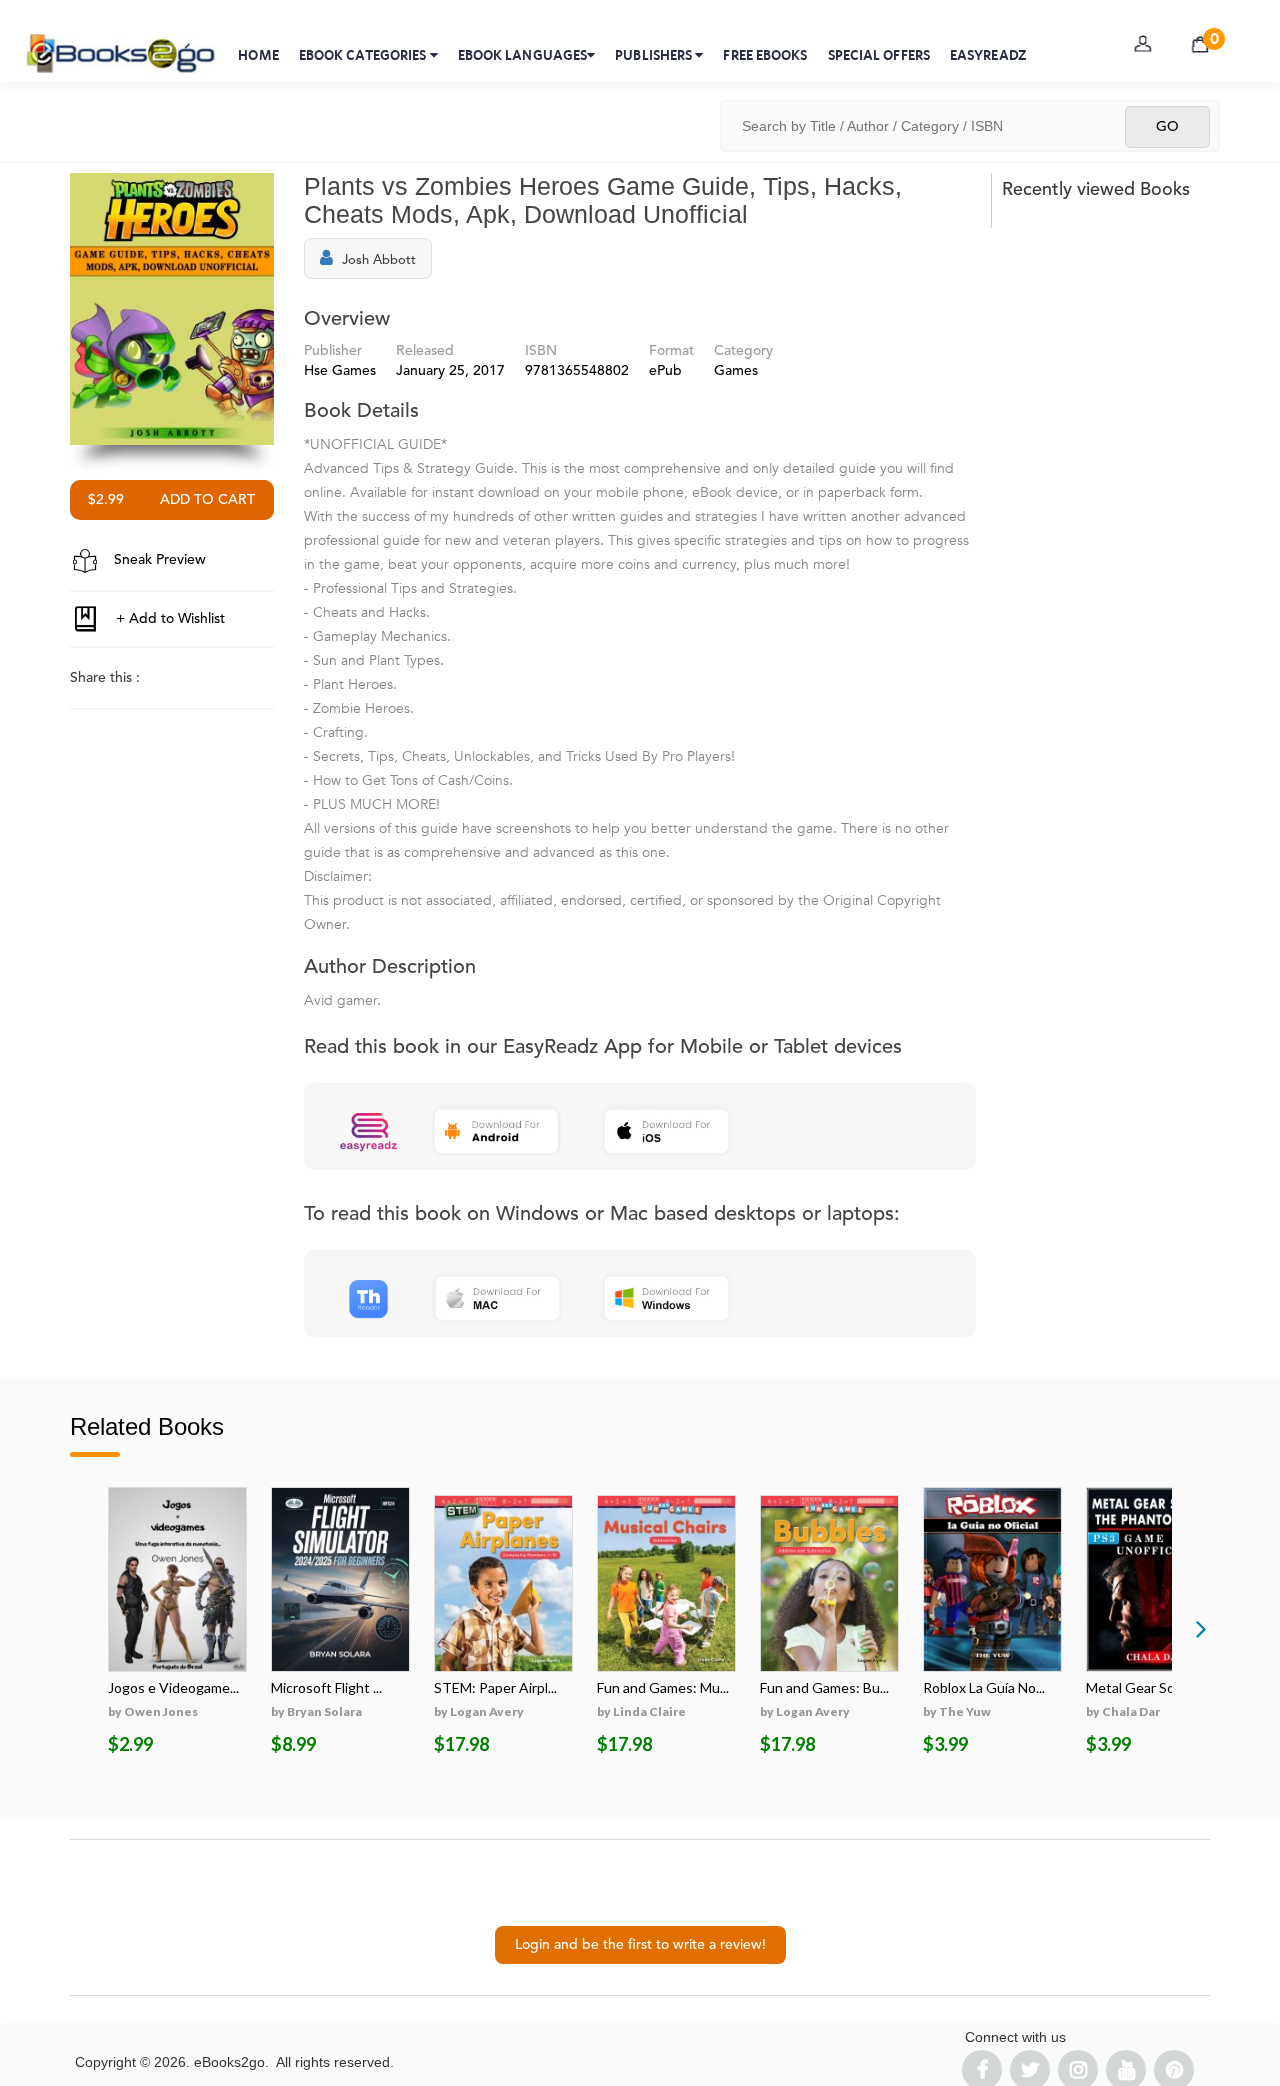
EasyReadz (988, 55)
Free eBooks (765, 55)
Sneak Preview (158, 560)
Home (258, 55)
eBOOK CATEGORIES (364, 55)
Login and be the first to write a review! (640, 1945)
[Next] (1201, 1628)
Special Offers (879, 55)
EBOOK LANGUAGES (523, 55)
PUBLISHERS (655, 55)
